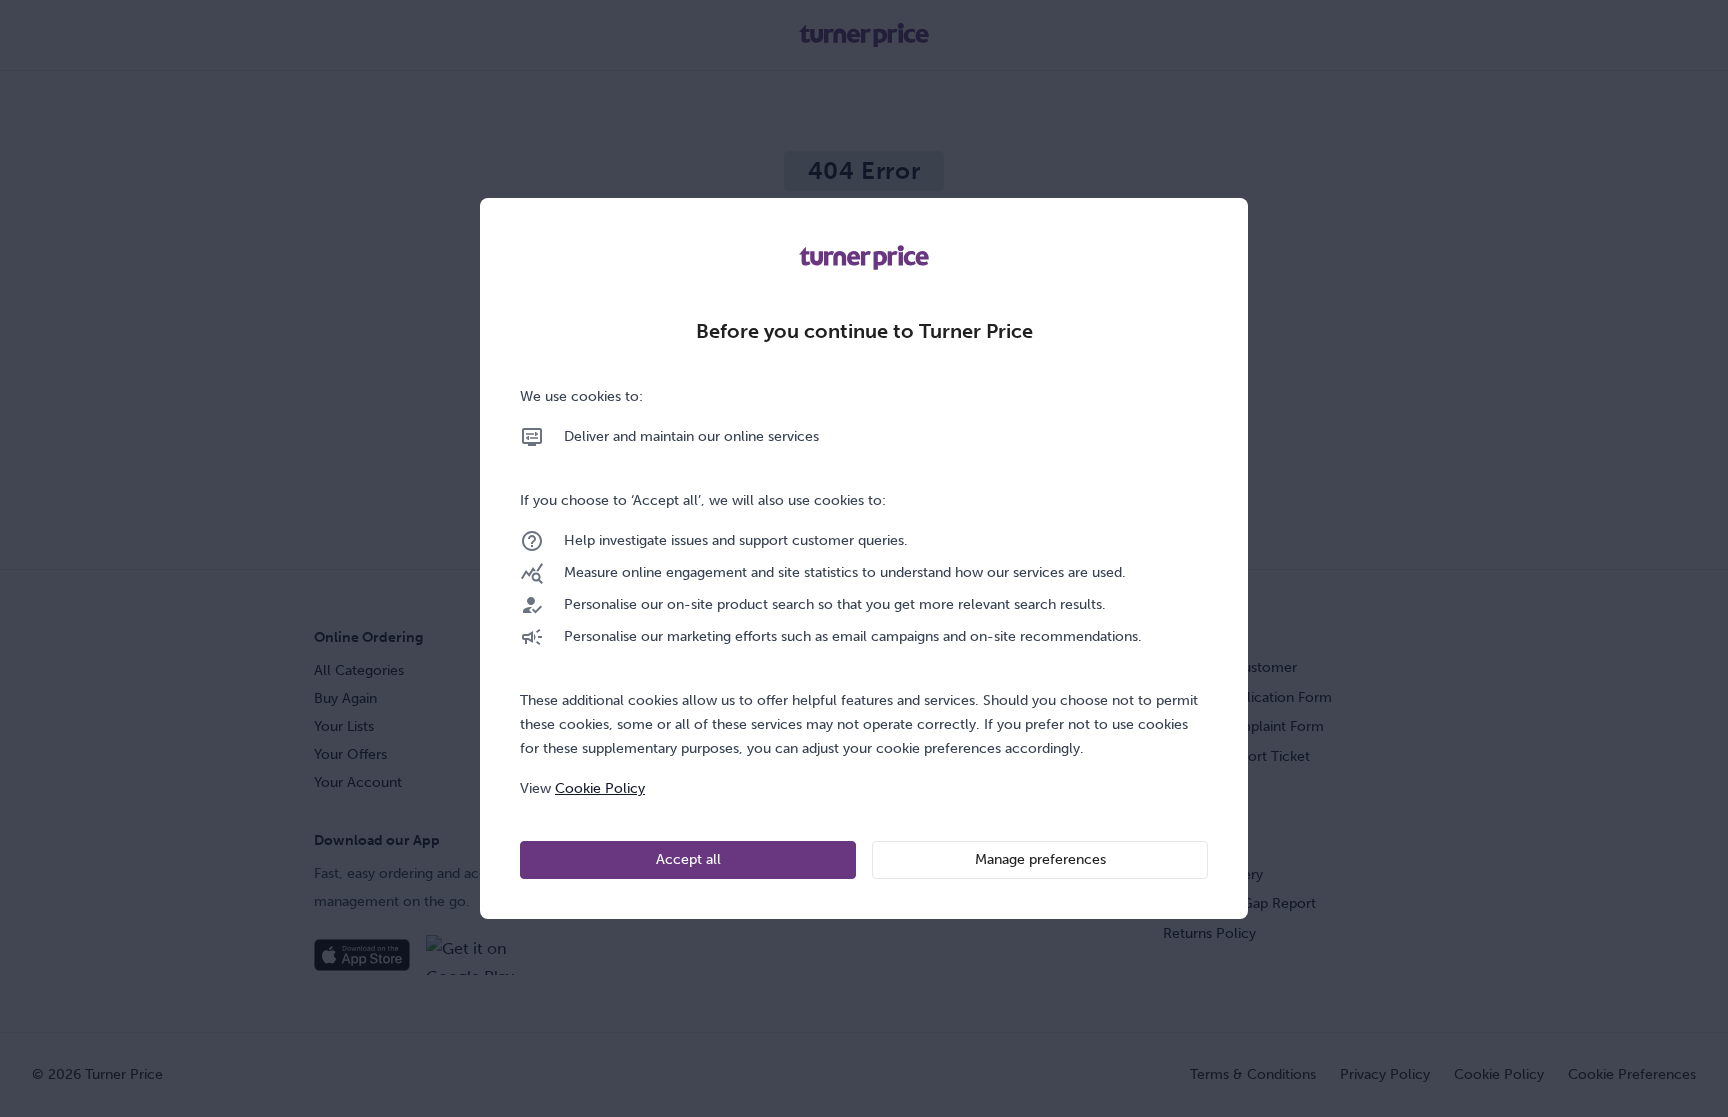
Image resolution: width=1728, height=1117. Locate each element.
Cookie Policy (600, 788)
